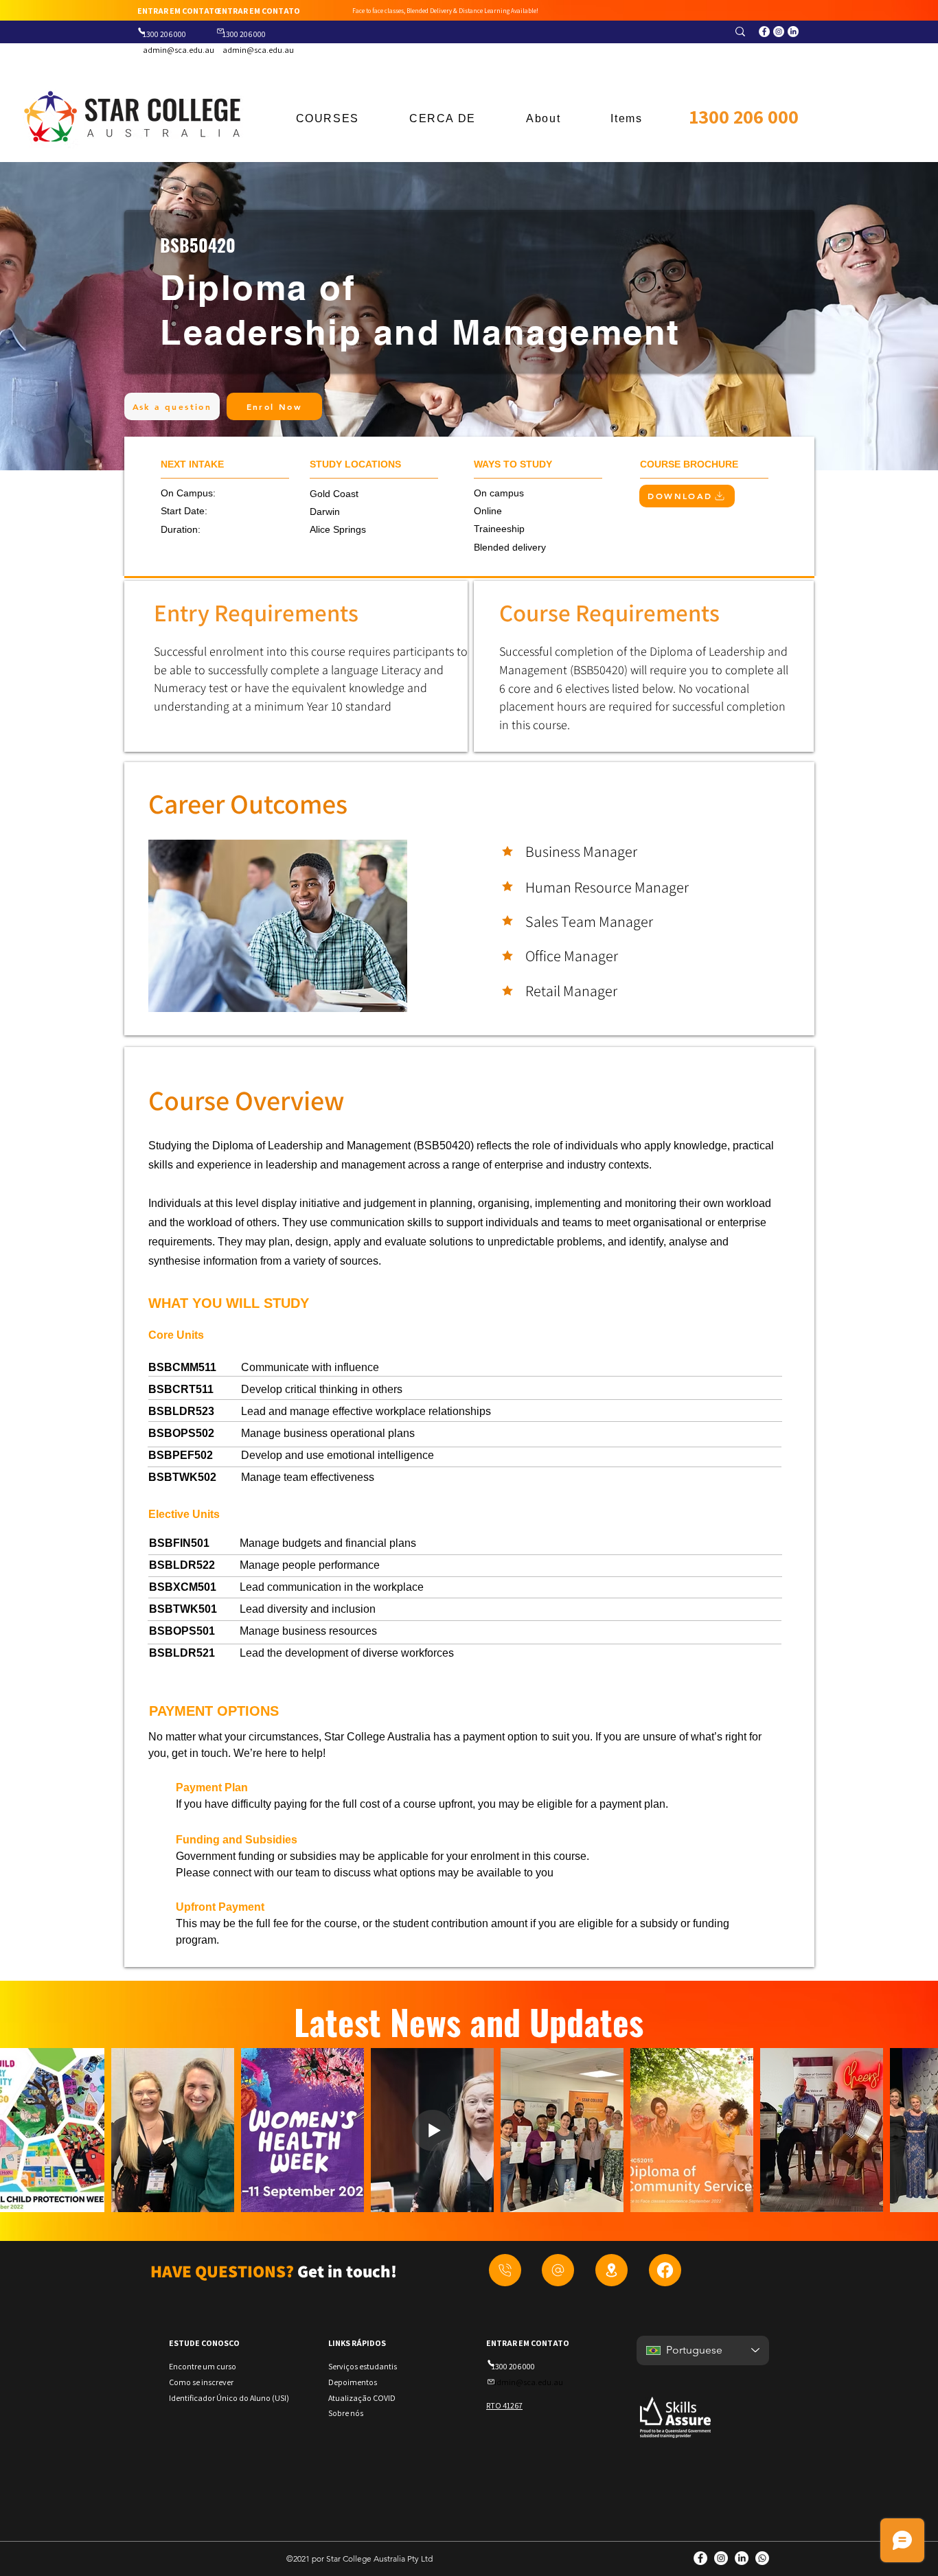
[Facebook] (665, 2270)
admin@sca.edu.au (179, 50)
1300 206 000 (744, 116)
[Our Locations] (611, 2270)
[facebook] (764, 32)
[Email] (558, 2270)
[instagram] (779, 32)
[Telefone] (141, 31)
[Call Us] (505, 2270)
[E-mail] (220, 31)
